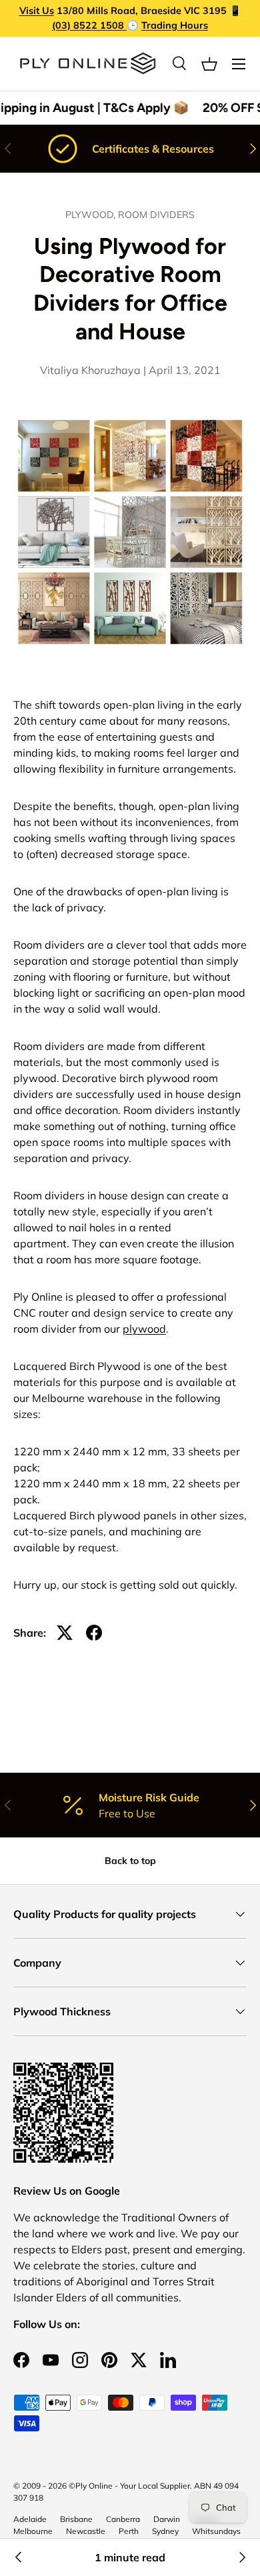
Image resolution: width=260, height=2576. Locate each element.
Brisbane (76, 2519)
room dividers (156, 215)
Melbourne (33, 2531)
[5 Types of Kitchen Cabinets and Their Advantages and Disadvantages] (241, 2557)
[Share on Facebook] (94, 1633)
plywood (144, 1329)
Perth (129, 2531)
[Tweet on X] (65, 1633)
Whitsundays (216, 2531)
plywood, (92, 215)
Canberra (123, 2519)
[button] (209, 64)
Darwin (167, 2519)
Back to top (130, 1861)
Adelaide (30, 2519)
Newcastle (86, 2531)
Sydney (165, 2531)
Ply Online (94, 2486)
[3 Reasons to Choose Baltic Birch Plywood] (19, 2557)
